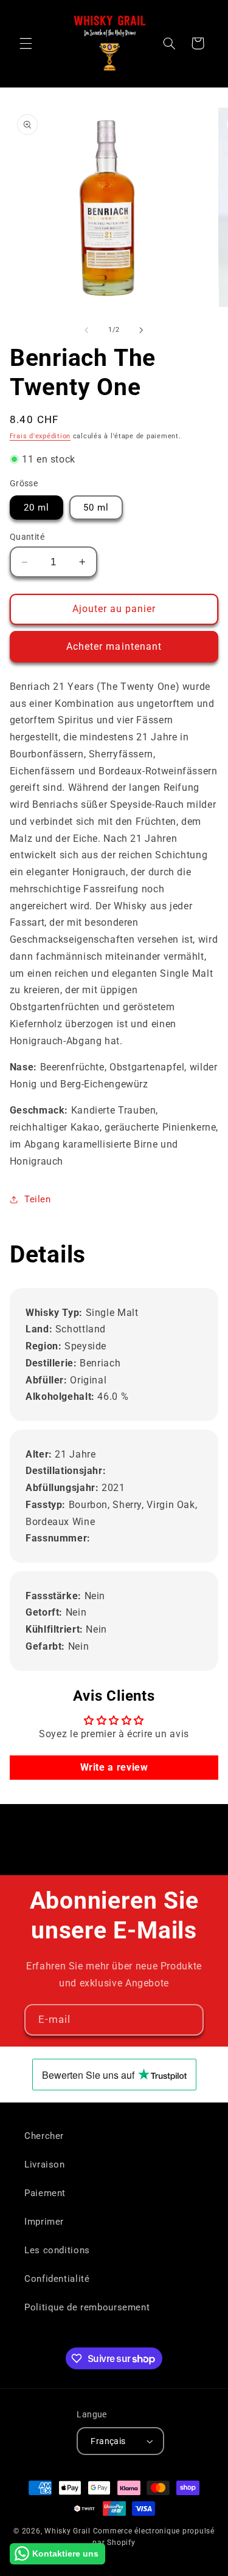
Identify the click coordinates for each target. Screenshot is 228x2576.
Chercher (44, 2136)
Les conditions (57, 2250)
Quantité (27, 537)
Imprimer (44, 2222)
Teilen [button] (38, 1199)
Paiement (45, 2193)
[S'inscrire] (188, 2020)
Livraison (45, 2164)
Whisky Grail (67, 2531)
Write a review (114, 1767)
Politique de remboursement (87, 2307)
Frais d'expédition (40, 436)
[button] (26, 43)
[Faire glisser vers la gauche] (86, 330)
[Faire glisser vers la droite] (142, 330)
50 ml (96, 508)
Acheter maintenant (114, 646)
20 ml (36, 508)
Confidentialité (57, 2279)
